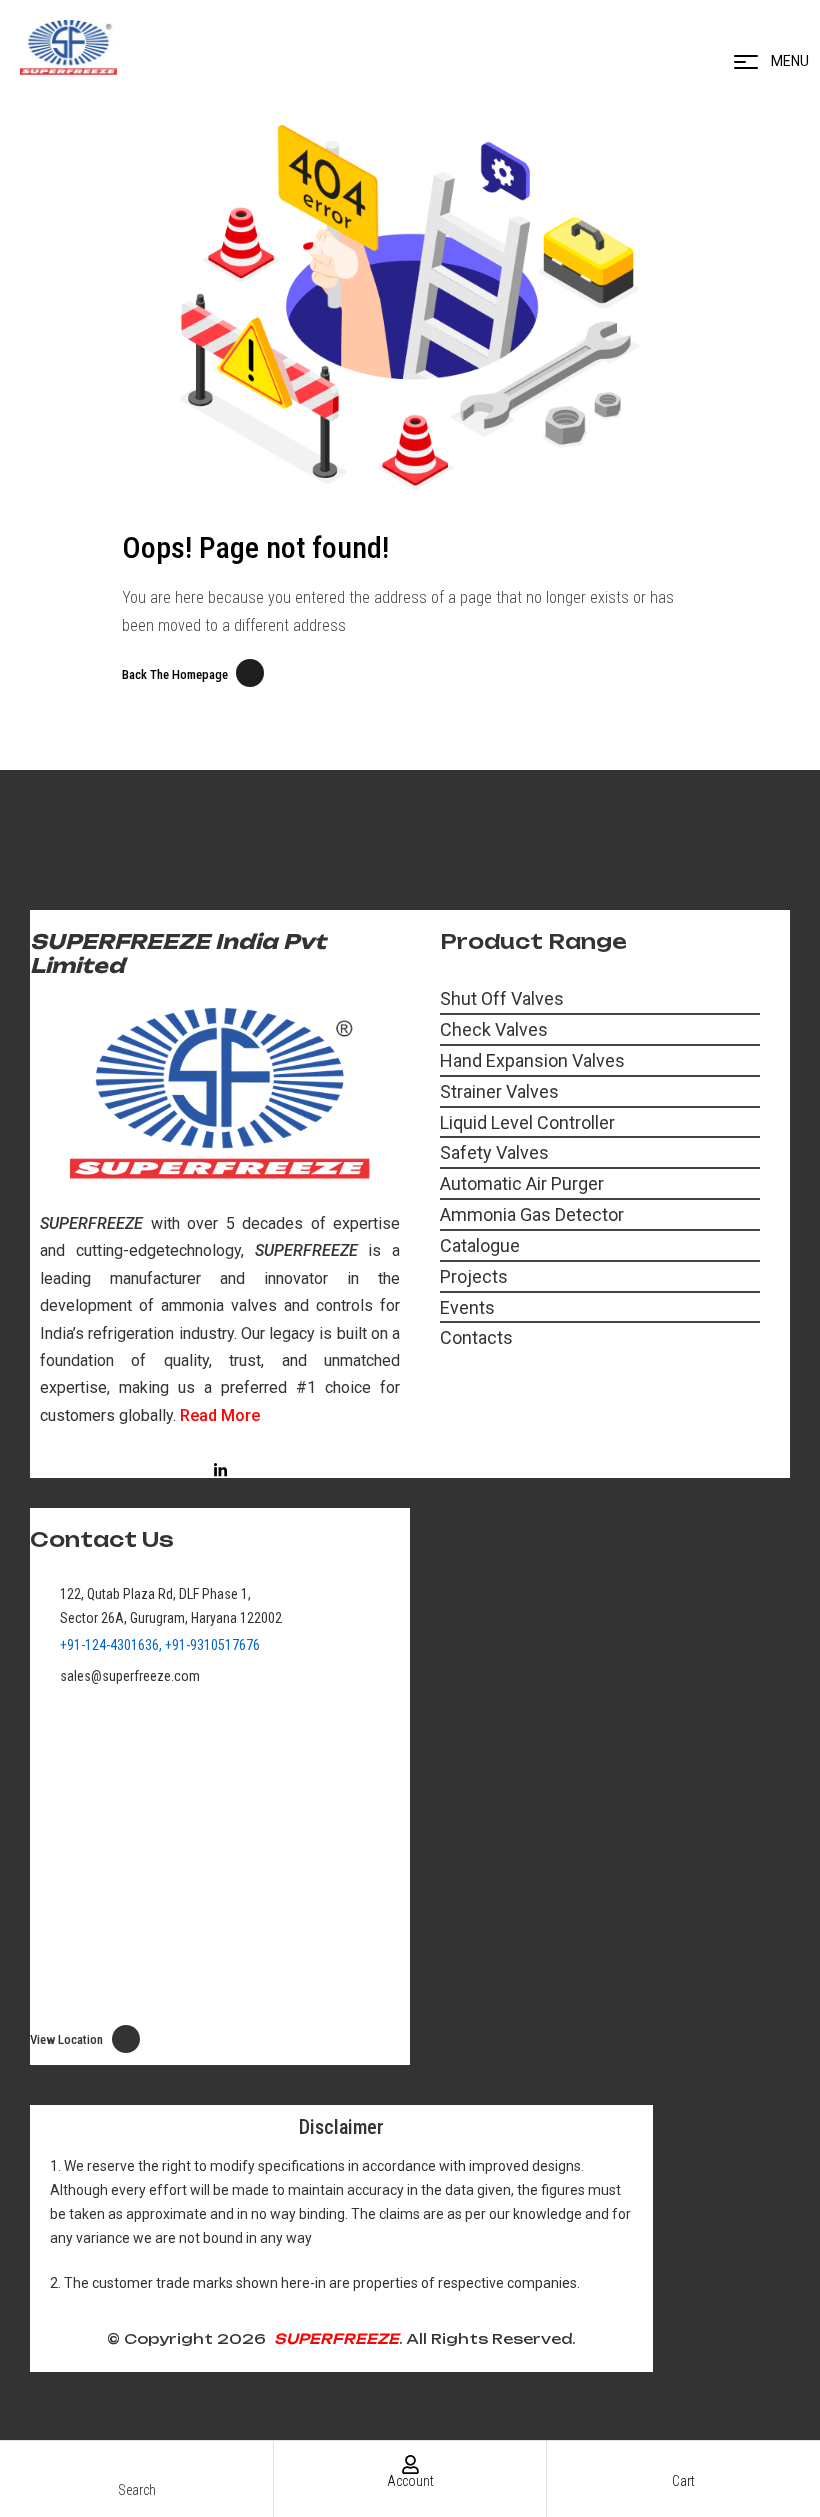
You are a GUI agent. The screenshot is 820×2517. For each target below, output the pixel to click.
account (410, 2481)
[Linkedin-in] (220, 1470)
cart (683, 2481)
